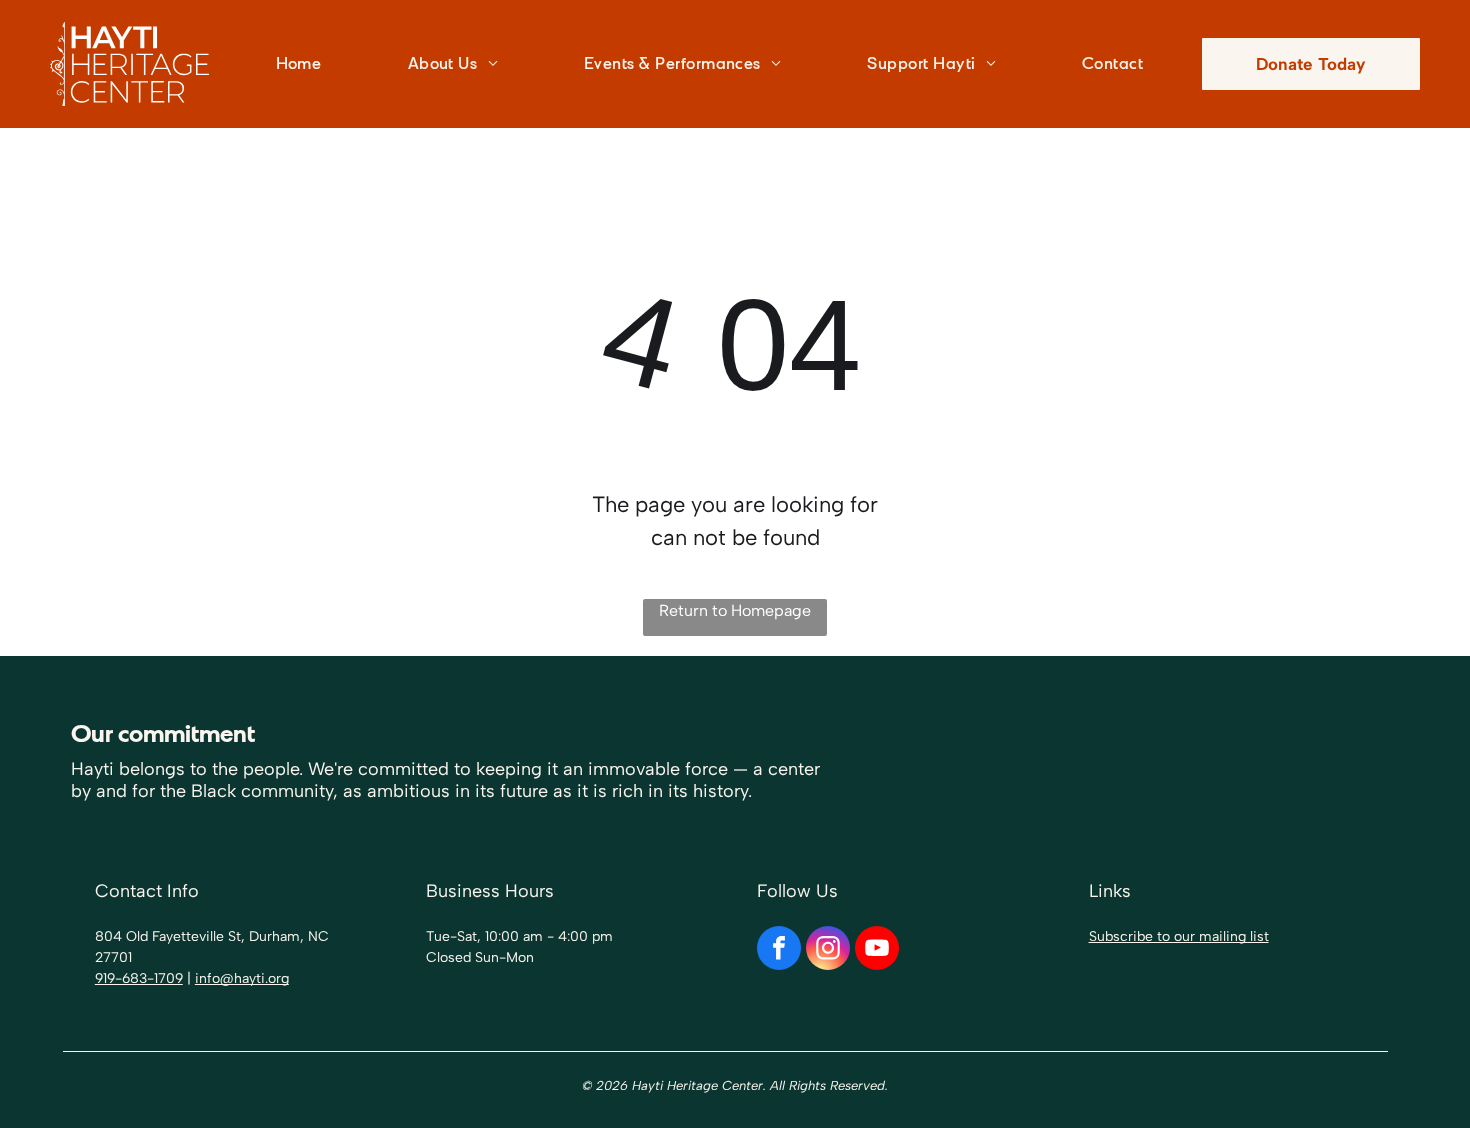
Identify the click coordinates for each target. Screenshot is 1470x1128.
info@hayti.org (242, 978)
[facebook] (779, 950)
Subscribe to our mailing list (1179, 936)
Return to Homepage (735, 610)
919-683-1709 (139, 978)
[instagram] (828, 950)
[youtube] (877, 950)
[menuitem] (314, 64)
